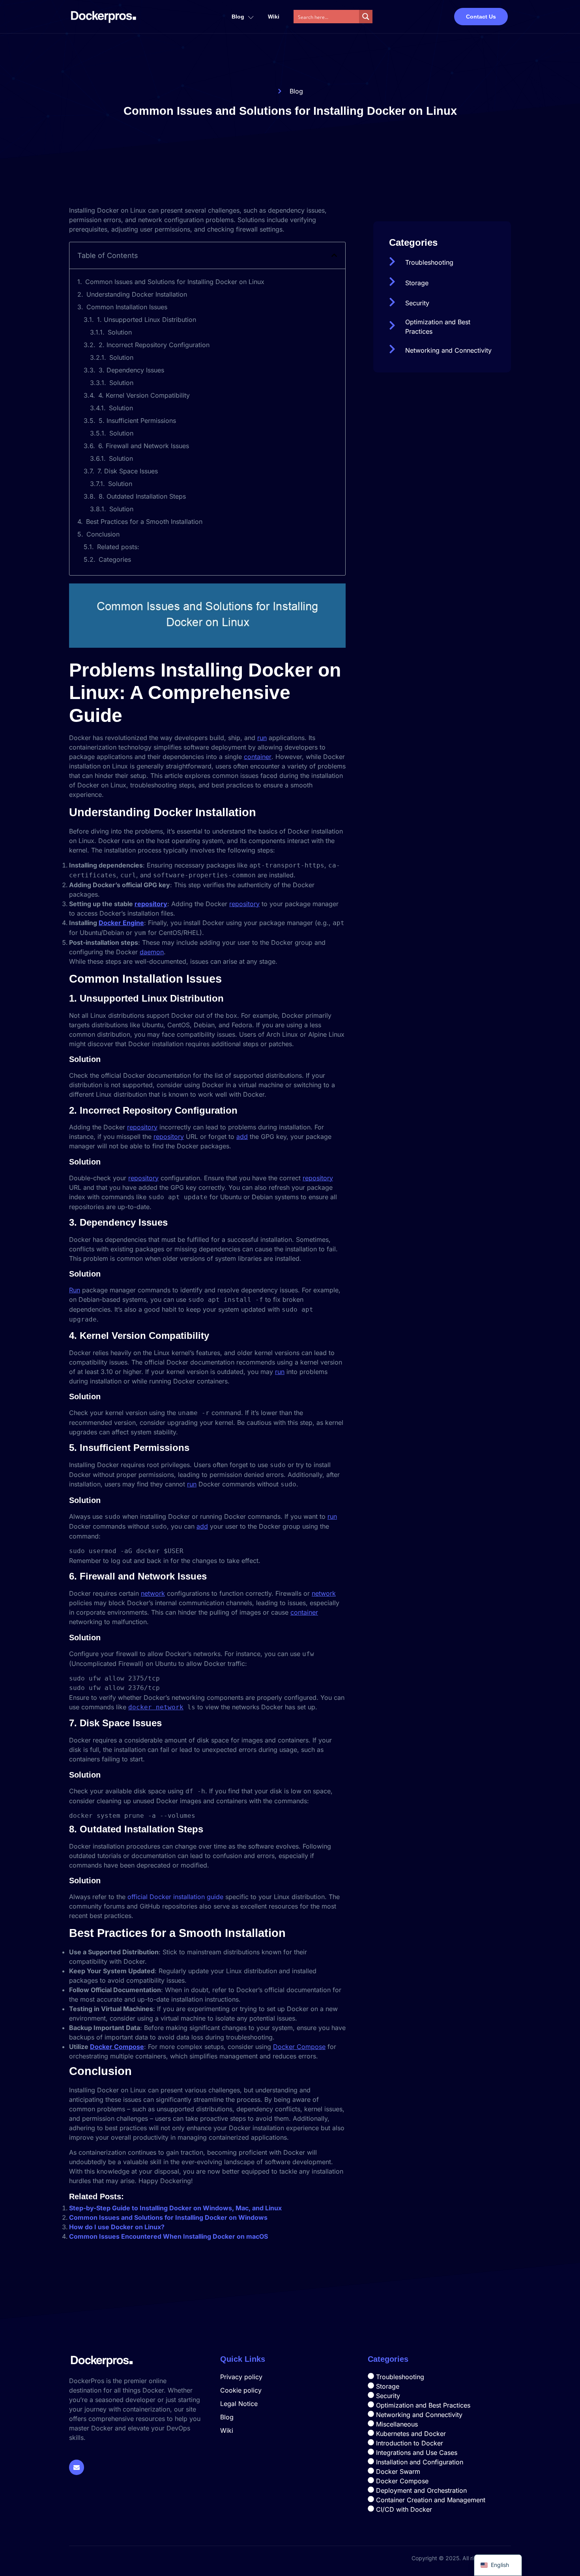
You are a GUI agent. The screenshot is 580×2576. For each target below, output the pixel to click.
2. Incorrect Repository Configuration (154, 345)
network (153, 1593)
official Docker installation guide (175, 1897)
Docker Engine (121, 923)
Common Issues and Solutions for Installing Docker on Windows (168, 2217)
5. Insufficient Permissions (137, 421)
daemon (152, 952)
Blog (238, 17)
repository (151, 904)
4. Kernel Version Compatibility (144, 395)
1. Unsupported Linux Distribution (147, 320)
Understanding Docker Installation (137, 294)
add (242, 1137)
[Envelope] (77, 2467)
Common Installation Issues (127, 307)
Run (75, 1290)
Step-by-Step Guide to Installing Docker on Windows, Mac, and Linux (175, 2208)
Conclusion (103, 534)
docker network (156, 1707)
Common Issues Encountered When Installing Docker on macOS (168, 2236)
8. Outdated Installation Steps (142, 496)
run (262, 738)
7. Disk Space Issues (128, 471)
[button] (334, 255)
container (258, 757)
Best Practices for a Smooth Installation (144, 522)
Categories (115, 559)
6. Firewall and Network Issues (144, 446)
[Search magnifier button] (366, 17)
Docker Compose (117, 2047)
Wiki (274, 17)
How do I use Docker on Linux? (117, 2227)
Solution (120, 332)
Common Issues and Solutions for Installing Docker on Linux (175, 282)
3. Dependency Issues (131, 370)
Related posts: (118, 547)
